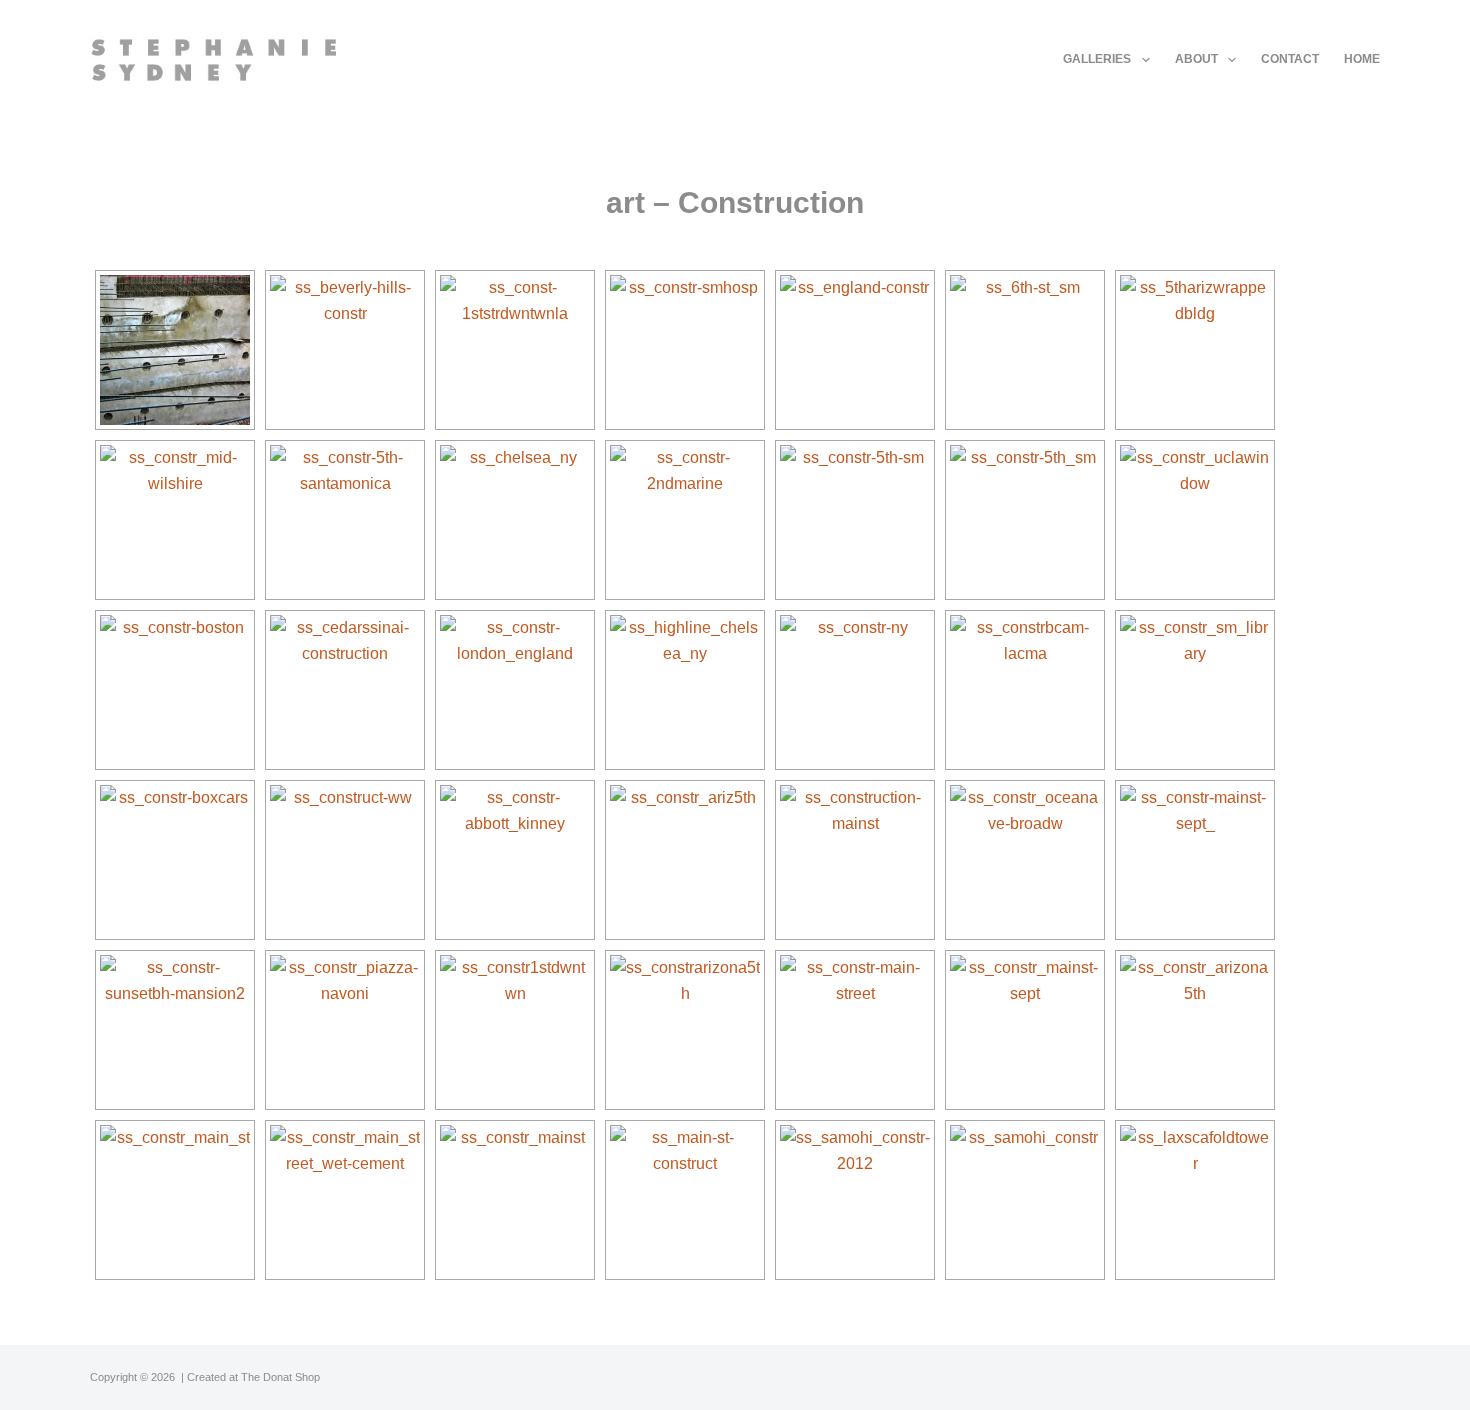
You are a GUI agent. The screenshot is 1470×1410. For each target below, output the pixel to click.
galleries (1097, 59)
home (1362, 59)
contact (1290, 59)
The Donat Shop (280, 1377)
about (1196, 59)
